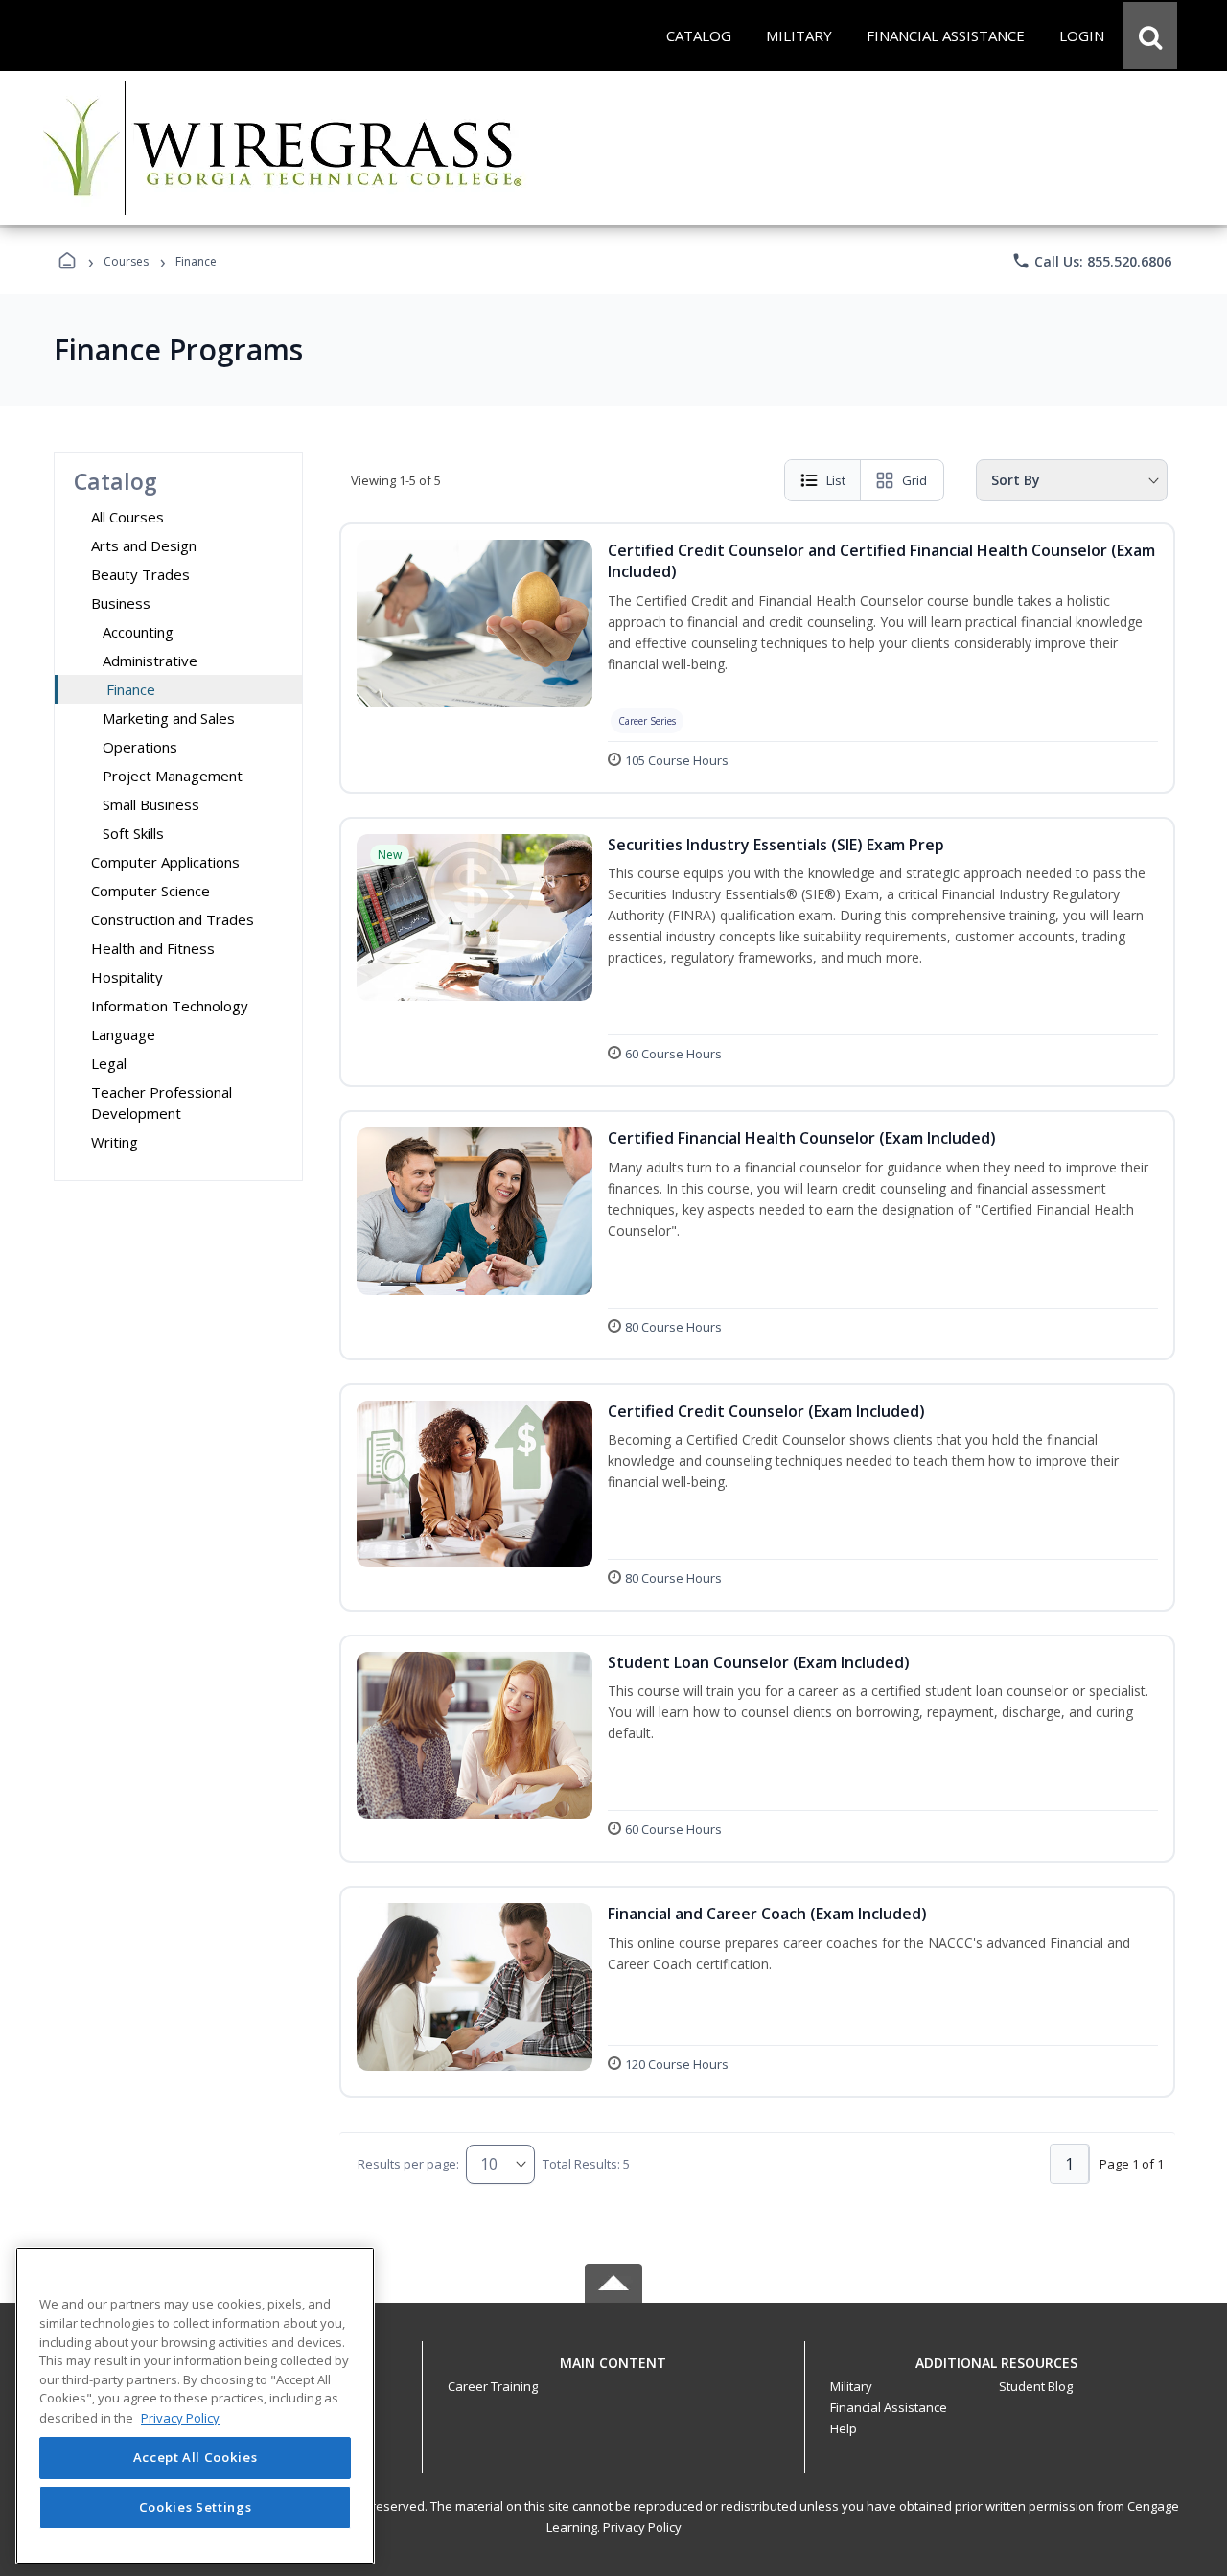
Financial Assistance (889, 2407)
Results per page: (408, 2164)
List (836, 480)
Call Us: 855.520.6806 (1091, 261)
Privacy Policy (642, 2527)
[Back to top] (613, 2373)
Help (844, 2428)
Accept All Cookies (196, 2458)
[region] (195, 2406)
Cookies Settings (196, 2507)
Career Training (493, 2386)
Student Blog (1036, 2386)
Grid (914, 480)
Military (851, 2386)
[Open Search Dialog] (1150, 35)
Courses (126, 261)
